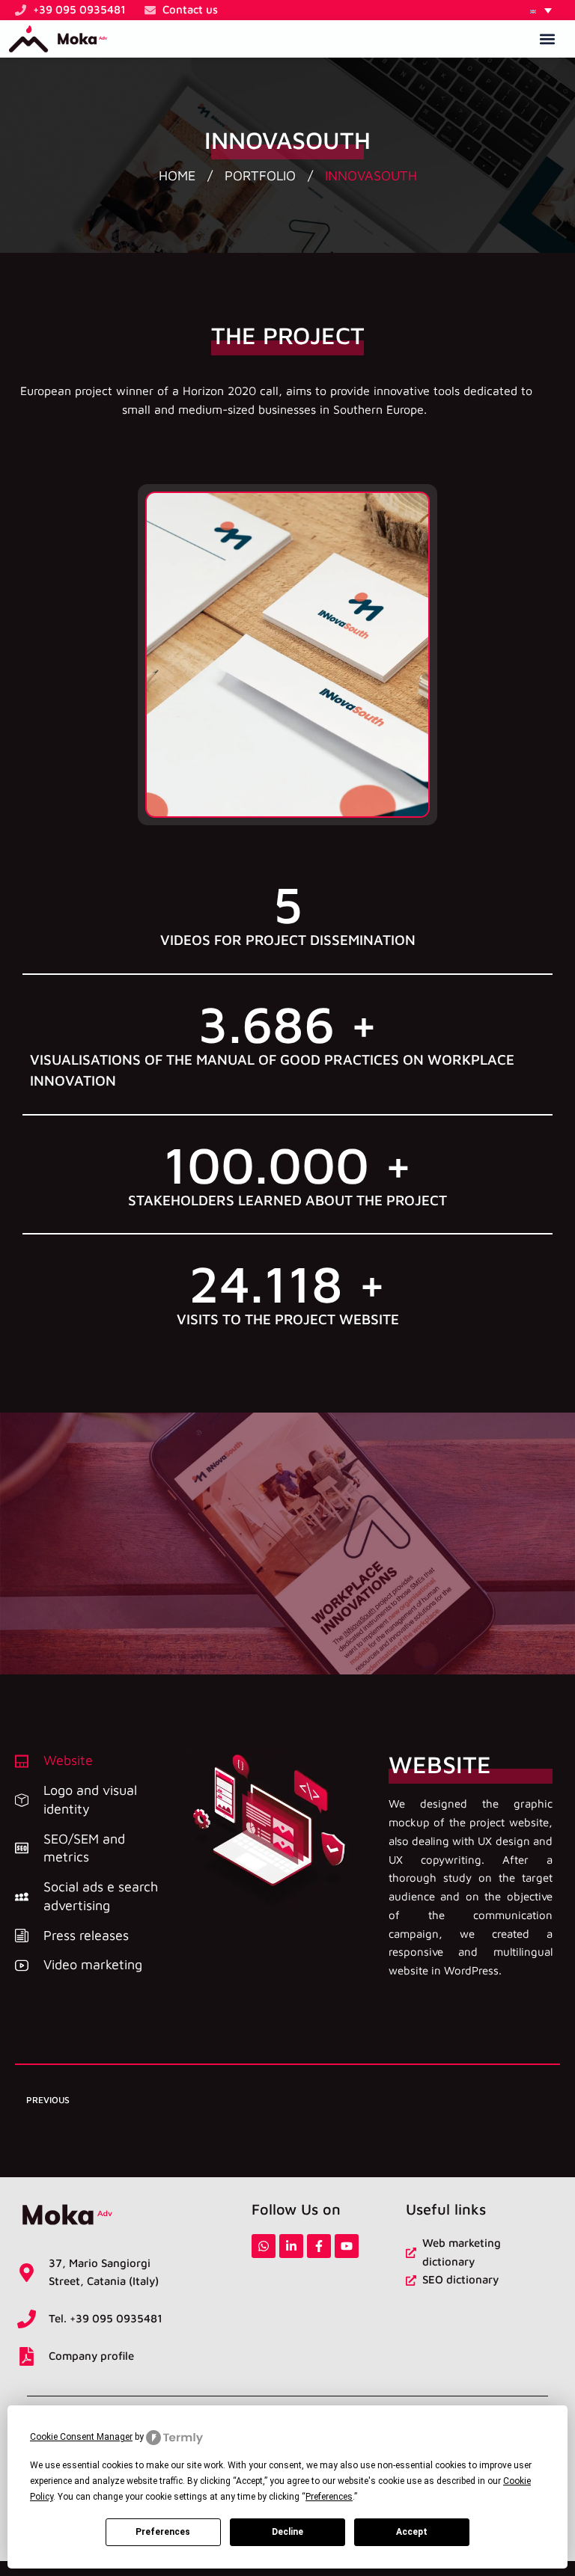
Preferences (163, 2532)
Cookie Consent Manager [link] (81, 2437)
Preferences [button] (329, 2497)
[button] (541, 10)
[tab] (93, 1761)
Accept (412, 2532)
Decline (287, 2532)
